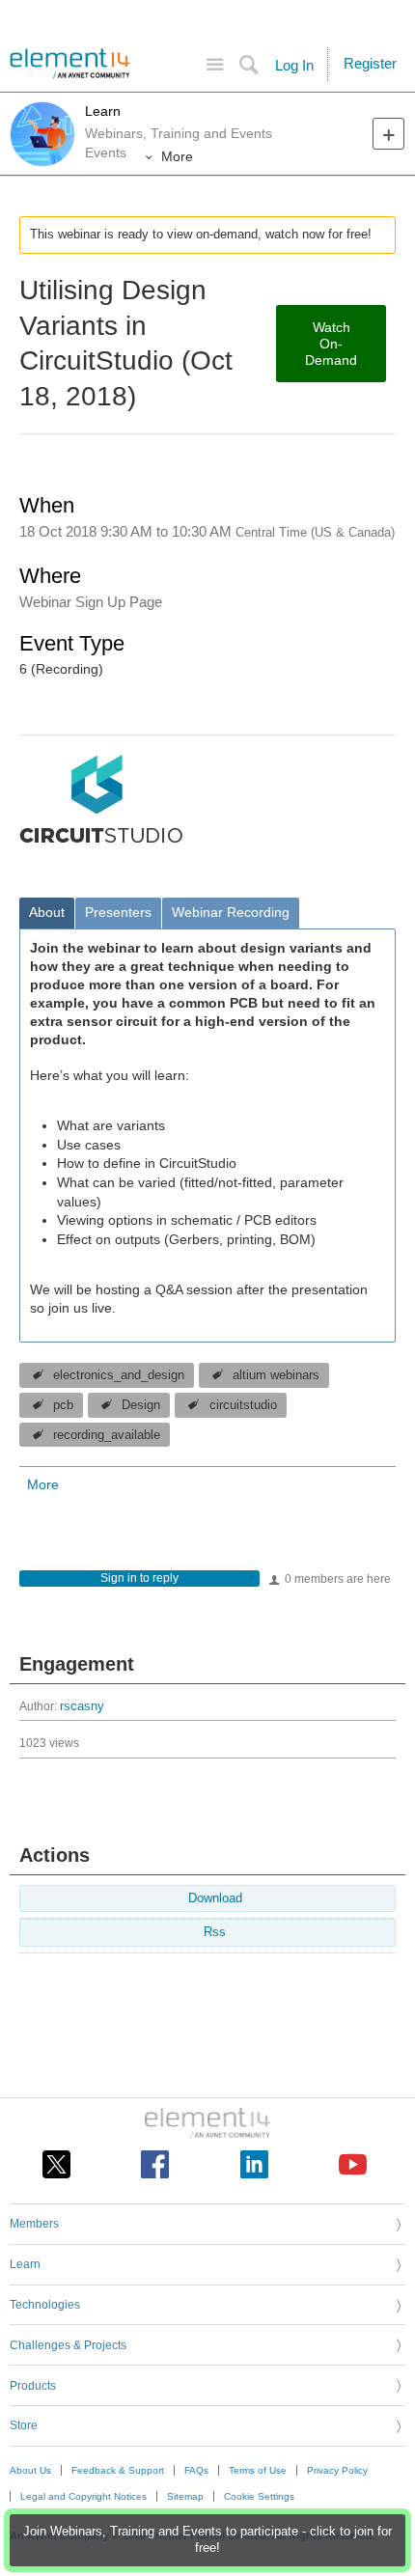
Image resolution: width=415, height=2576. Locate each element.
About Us (30, 2470)
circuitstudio (243, 1405)
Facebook (155, 2164)
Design (141, 1405)
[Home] (70, 64)
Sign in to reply (139, 1578)
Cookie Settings (259, 2496)
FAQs (196, 2470)
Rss (215, 1932)
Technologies (45, 2305)
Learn (103, 111)
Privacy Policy (337, 2470)
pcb (63, 1405)
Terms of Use (258, 2470)
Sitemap (185, 2496)
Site (215, 65)
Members (34, 2224)
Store (24, 2425)
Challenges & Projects (68, 2345)
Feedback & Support (118, 2470)
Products (33, 2386)
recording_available (107, 1435)
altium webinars (276, 1375)
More (177, 156)
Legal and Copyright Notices (83, 2496)
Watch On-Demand (331, 344)
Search (249, 65)
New (388, 134)
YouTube (353, 2164)
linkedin (254, 2164)
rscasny (82, 1706)
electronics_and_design (119, 1375)
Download (215, 1898)
